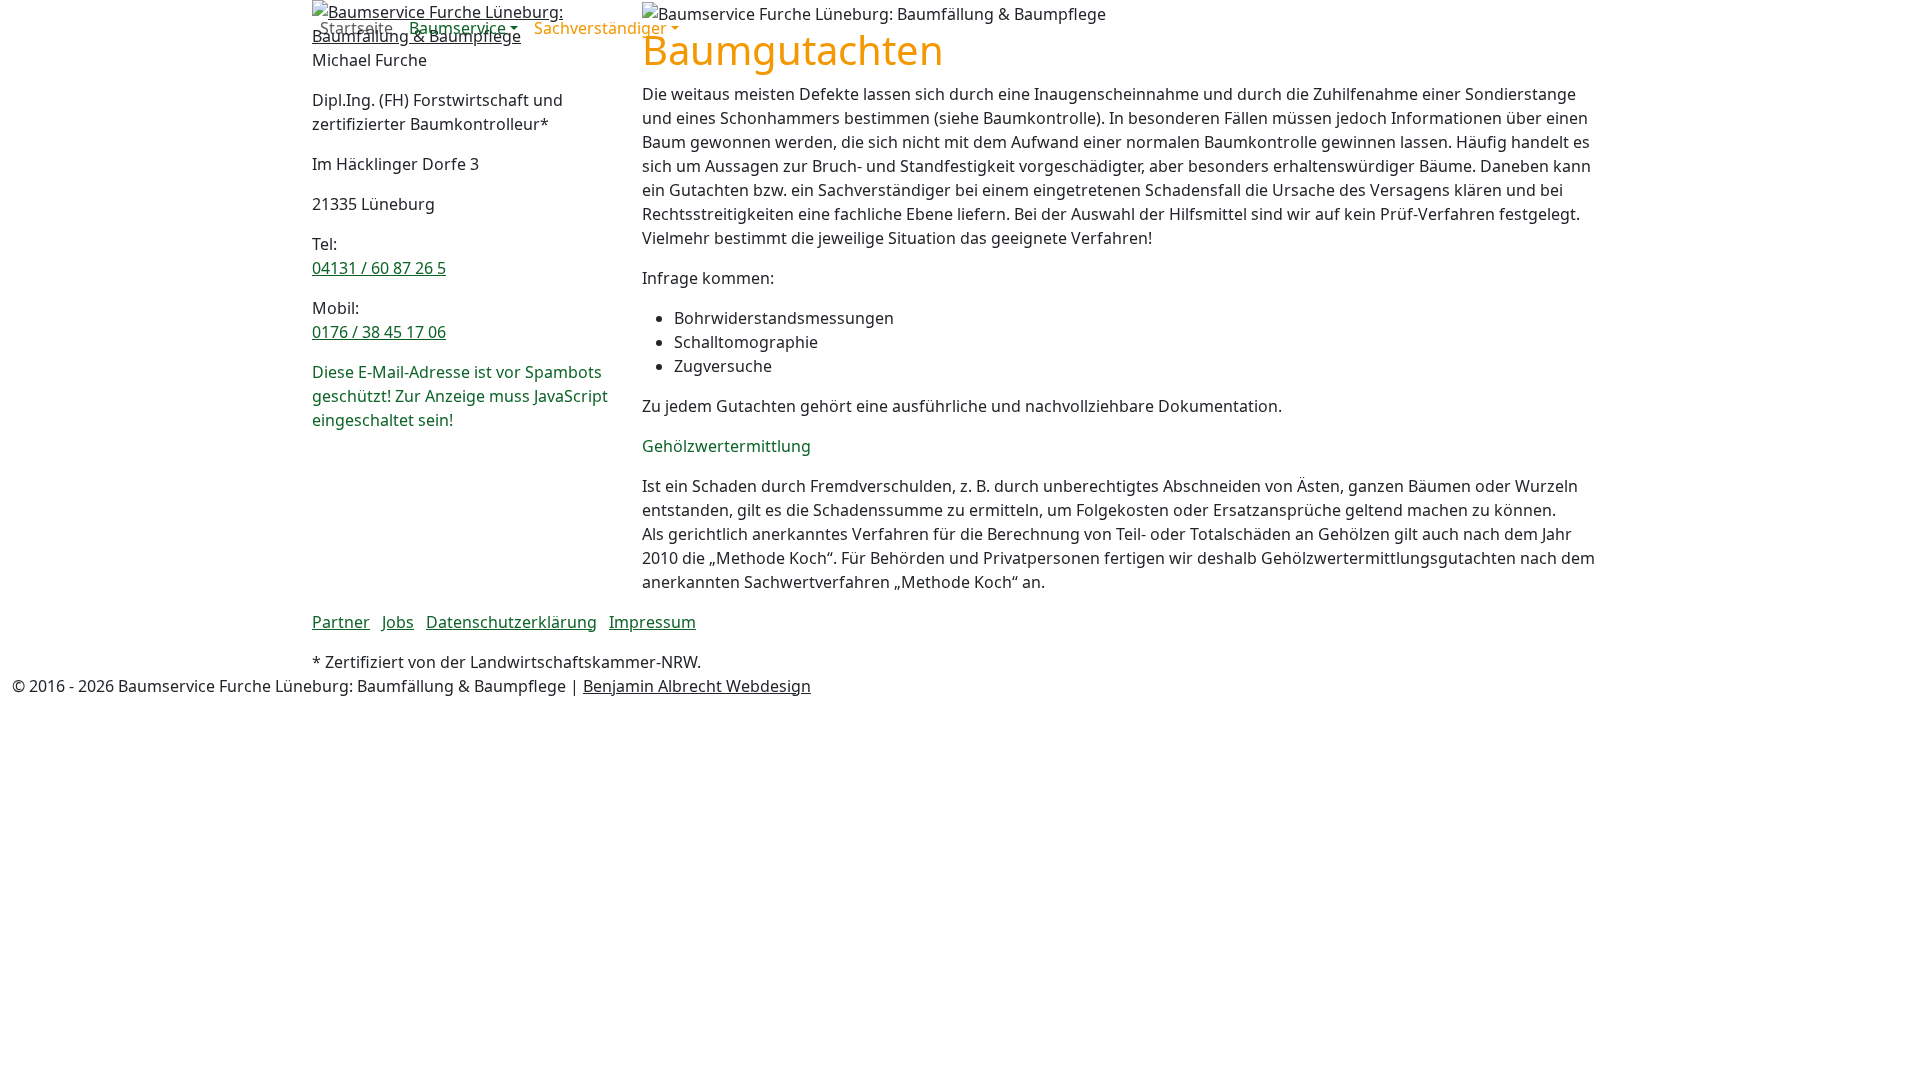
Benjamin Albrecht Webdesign (697, 686)
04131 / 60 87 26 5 (379, 268)
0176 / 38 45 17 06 (379, 332)
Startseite (356, 28)
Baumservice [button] (457, 28)
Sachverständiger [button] (600, 28)
